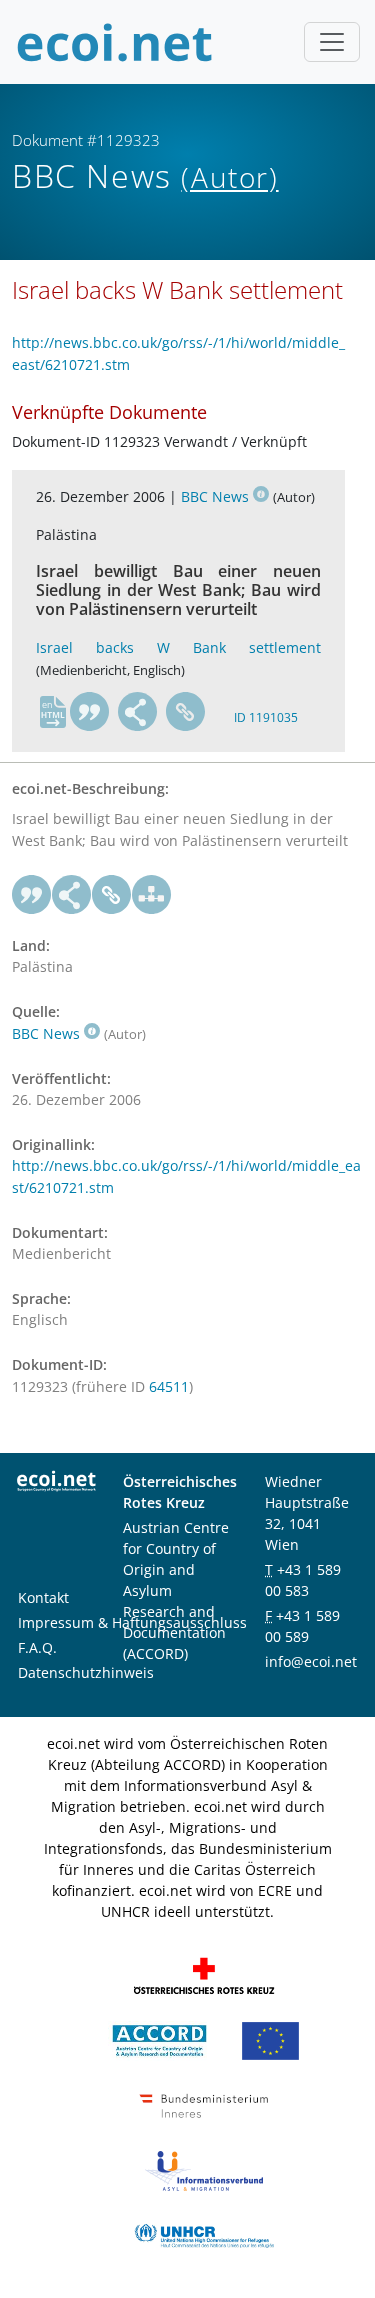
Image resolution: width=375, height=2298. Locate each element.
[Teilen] (138, 712)
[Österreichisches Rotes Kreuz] (204, 1973)
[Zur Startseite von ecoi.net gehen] (115, 42)
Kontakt (43, 1597)
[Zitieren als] (90, 712)
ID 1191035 (266, 717)
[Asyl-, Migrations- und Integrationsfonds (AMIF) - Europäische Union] (270, 2038)
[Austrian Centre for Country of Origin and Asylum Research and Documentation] (159, 2038)
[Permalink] (186, 712)
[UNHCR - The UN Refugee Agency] (204, 2233)
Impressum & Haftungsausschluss (132, 1622)
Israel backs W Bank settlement (178, 647)
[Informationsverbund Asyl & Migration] (204, 2168)
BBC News (215, 496)
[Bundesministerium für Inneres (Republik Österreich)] (204, 2103)
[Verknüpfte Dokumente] (152, 895)
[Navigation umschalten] (332, 42)
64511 (169, 1386)
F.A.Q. (37, 1647)
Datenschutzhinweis (86, 1672)
